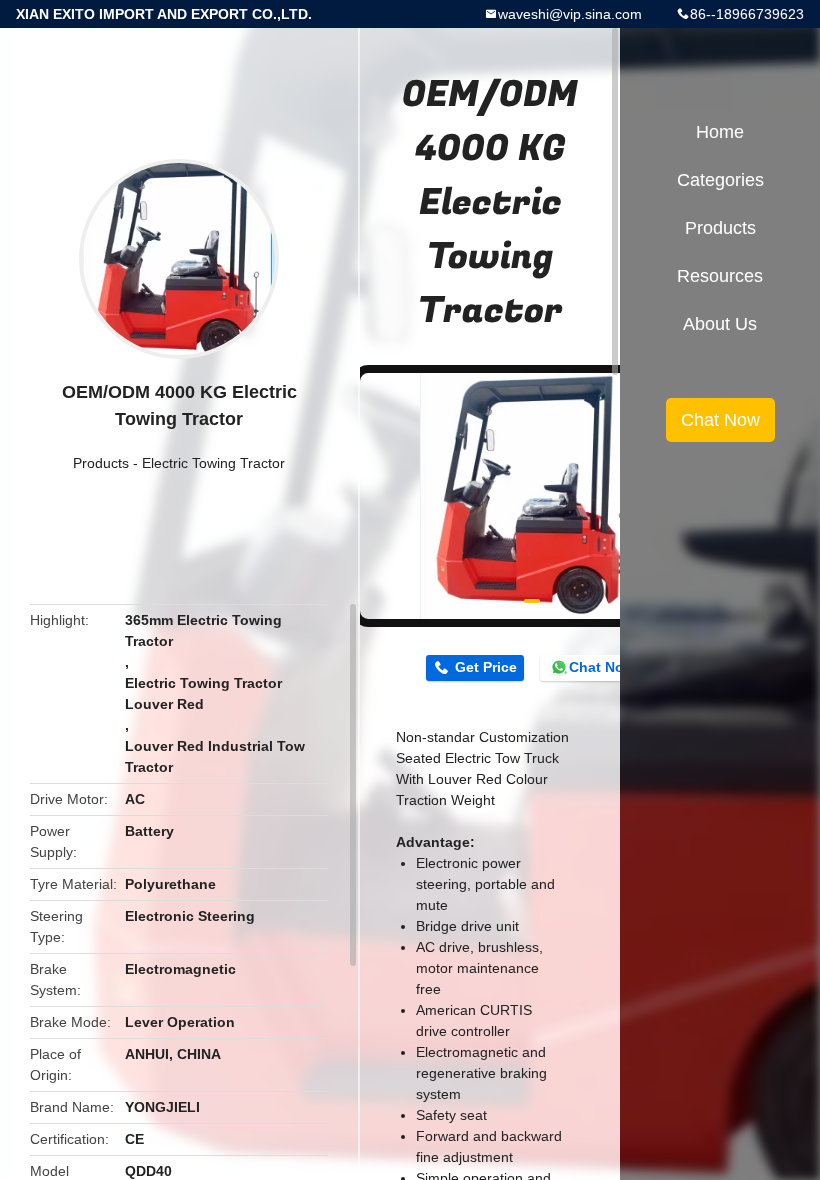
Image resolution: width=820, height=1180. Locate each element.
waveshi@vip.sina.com (570, 14)
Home (720, 132)
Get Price (486, 667)
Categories (720, 180)
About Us (720, 324)
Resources (720, 276)
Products (101, 463)
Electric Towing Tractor (213, 463)
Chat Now (602, 667)
